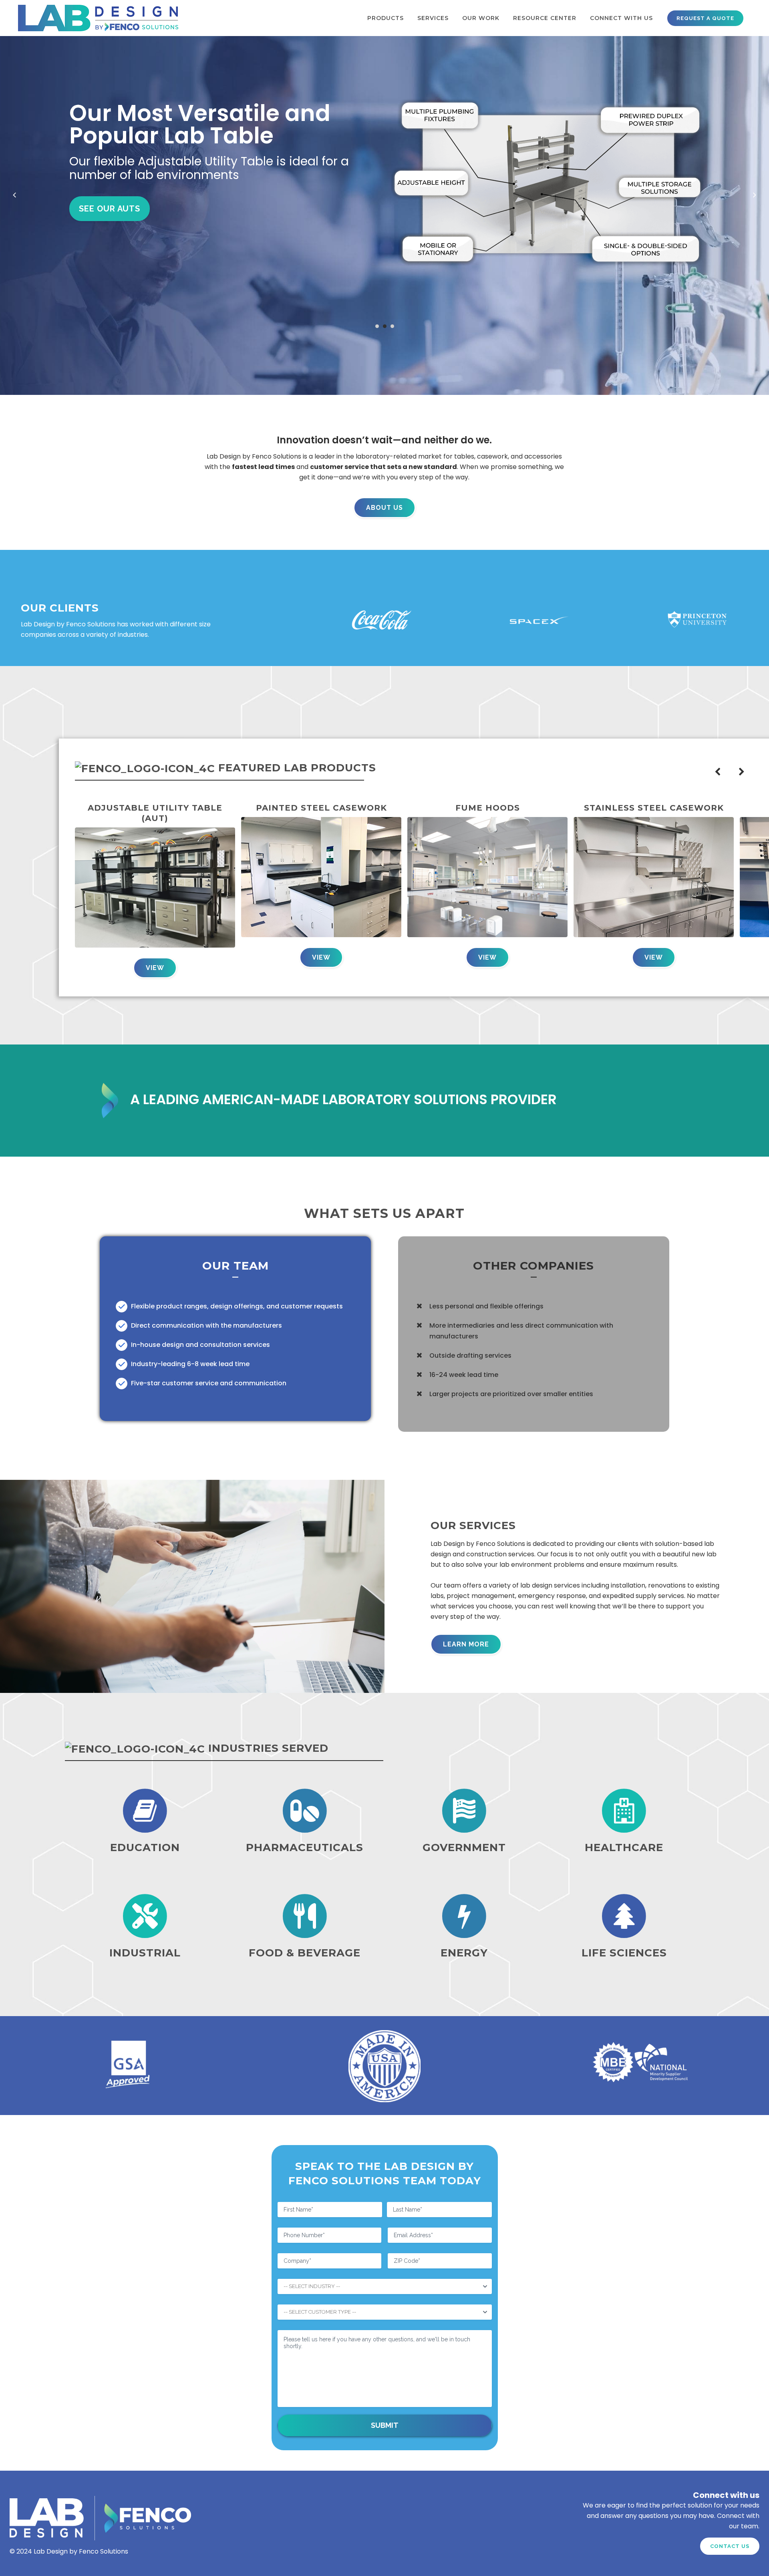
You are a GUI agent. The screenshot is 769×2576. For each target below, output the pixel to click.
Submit (385, 2425)
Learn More (466, 1644)
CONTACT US (730, 2546)
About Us (384, 508)
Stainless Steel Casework (654, 808)
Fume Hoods (488, 808)
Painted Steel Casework (321, 808)
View (155, 968)
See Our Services (119, 209)
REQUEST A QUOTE (705, 18)
